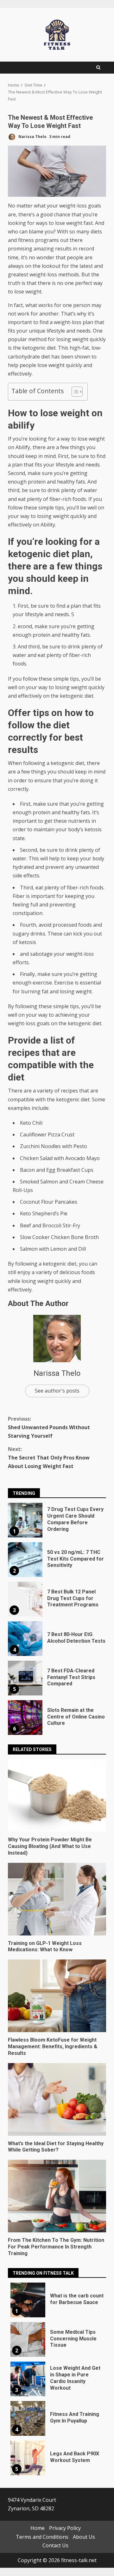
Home (38, 2528)
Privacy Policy (65, 2528)
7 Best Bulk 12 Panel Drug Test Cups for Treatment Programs (25, 1599)
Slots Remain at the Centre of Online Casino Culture (25, 1718)
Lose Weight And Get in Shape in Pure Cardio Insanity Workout (28, 2379)
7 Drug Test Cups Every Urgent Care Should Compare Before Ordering (25, 1520)
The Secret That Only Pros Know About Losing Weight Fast (49, 1458)
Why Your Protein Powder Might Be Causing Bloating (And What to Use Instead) (57, 1796)
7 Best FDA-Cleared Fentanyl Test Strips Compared (25, 1678)
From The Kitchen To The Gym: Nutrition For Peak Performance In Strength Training (57, 2196)
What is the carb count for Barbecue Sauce (28, 2300)
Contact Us (55, 2545)
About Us (84, 2537)
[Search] (98, 68)
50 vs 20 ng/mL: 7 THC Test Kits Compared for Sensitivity (25, 1560)
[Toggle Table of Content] (74, 392)
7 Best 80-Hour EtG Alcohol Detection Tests (25, 1639)
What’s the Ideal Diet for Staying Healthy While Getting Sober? (57, 2099)
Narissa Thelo (32, 137)
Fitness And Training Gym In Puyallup (28, 2418)
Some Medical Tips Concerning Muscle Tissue (28, 2339)
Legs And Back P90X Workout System (28, 2458)
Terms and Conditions (42, 2537)
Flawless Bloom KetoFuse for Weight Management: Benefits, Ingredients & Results (57, 1996)
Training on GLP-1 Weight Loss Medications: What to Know (57, 1899)
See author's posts (57, 1391)
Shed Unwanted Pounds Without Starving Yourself (49, 1427)
